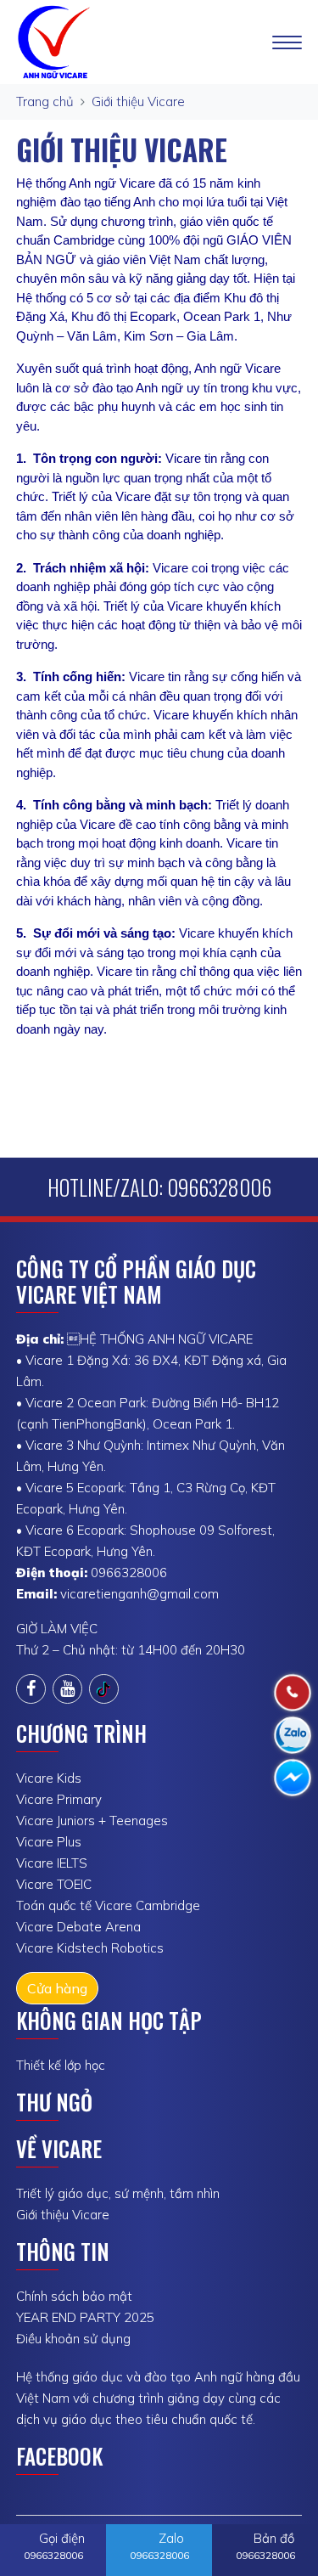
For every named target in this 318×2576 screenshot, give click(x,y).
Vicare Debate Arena (78, 1927)
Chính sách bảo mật (74, 2296)
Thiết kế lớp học (61, 2065)
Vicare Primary (59, 1799)
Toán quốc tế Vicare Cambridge (108, 1905)
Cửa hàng (57, 1988)
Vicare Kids (49, 1778)
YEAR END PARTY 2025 (85, 2317)
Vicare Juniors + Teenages (92, 1821)
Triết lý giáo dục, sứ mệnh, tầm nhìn (118, 2193)
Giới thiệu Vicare (138, 101)
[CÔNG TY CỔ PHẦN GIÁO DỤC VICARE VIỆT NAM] (56, 40)
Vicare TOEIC (54, 1884)
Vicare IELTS (52, 1863)
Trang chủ (45, 101)
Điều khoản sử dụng (73, 2339)
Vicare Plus (49, 1842)
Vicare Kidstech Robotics (90, 1948)
